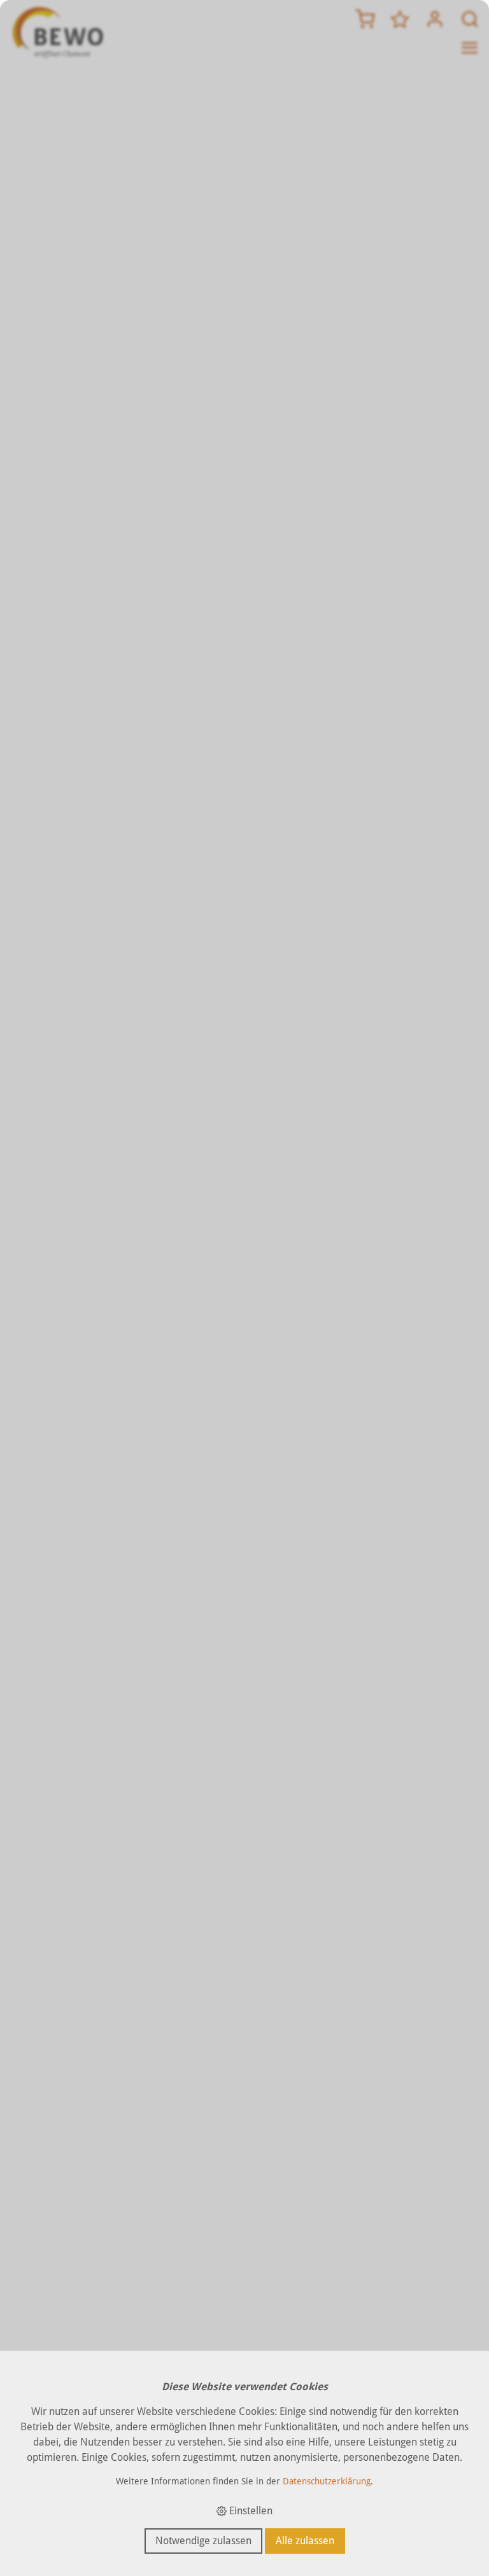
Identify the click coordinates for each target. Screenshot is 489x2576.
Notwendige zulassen (203, 2541)
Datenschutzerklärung (327, 2481)
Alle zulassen (305, 2541)
